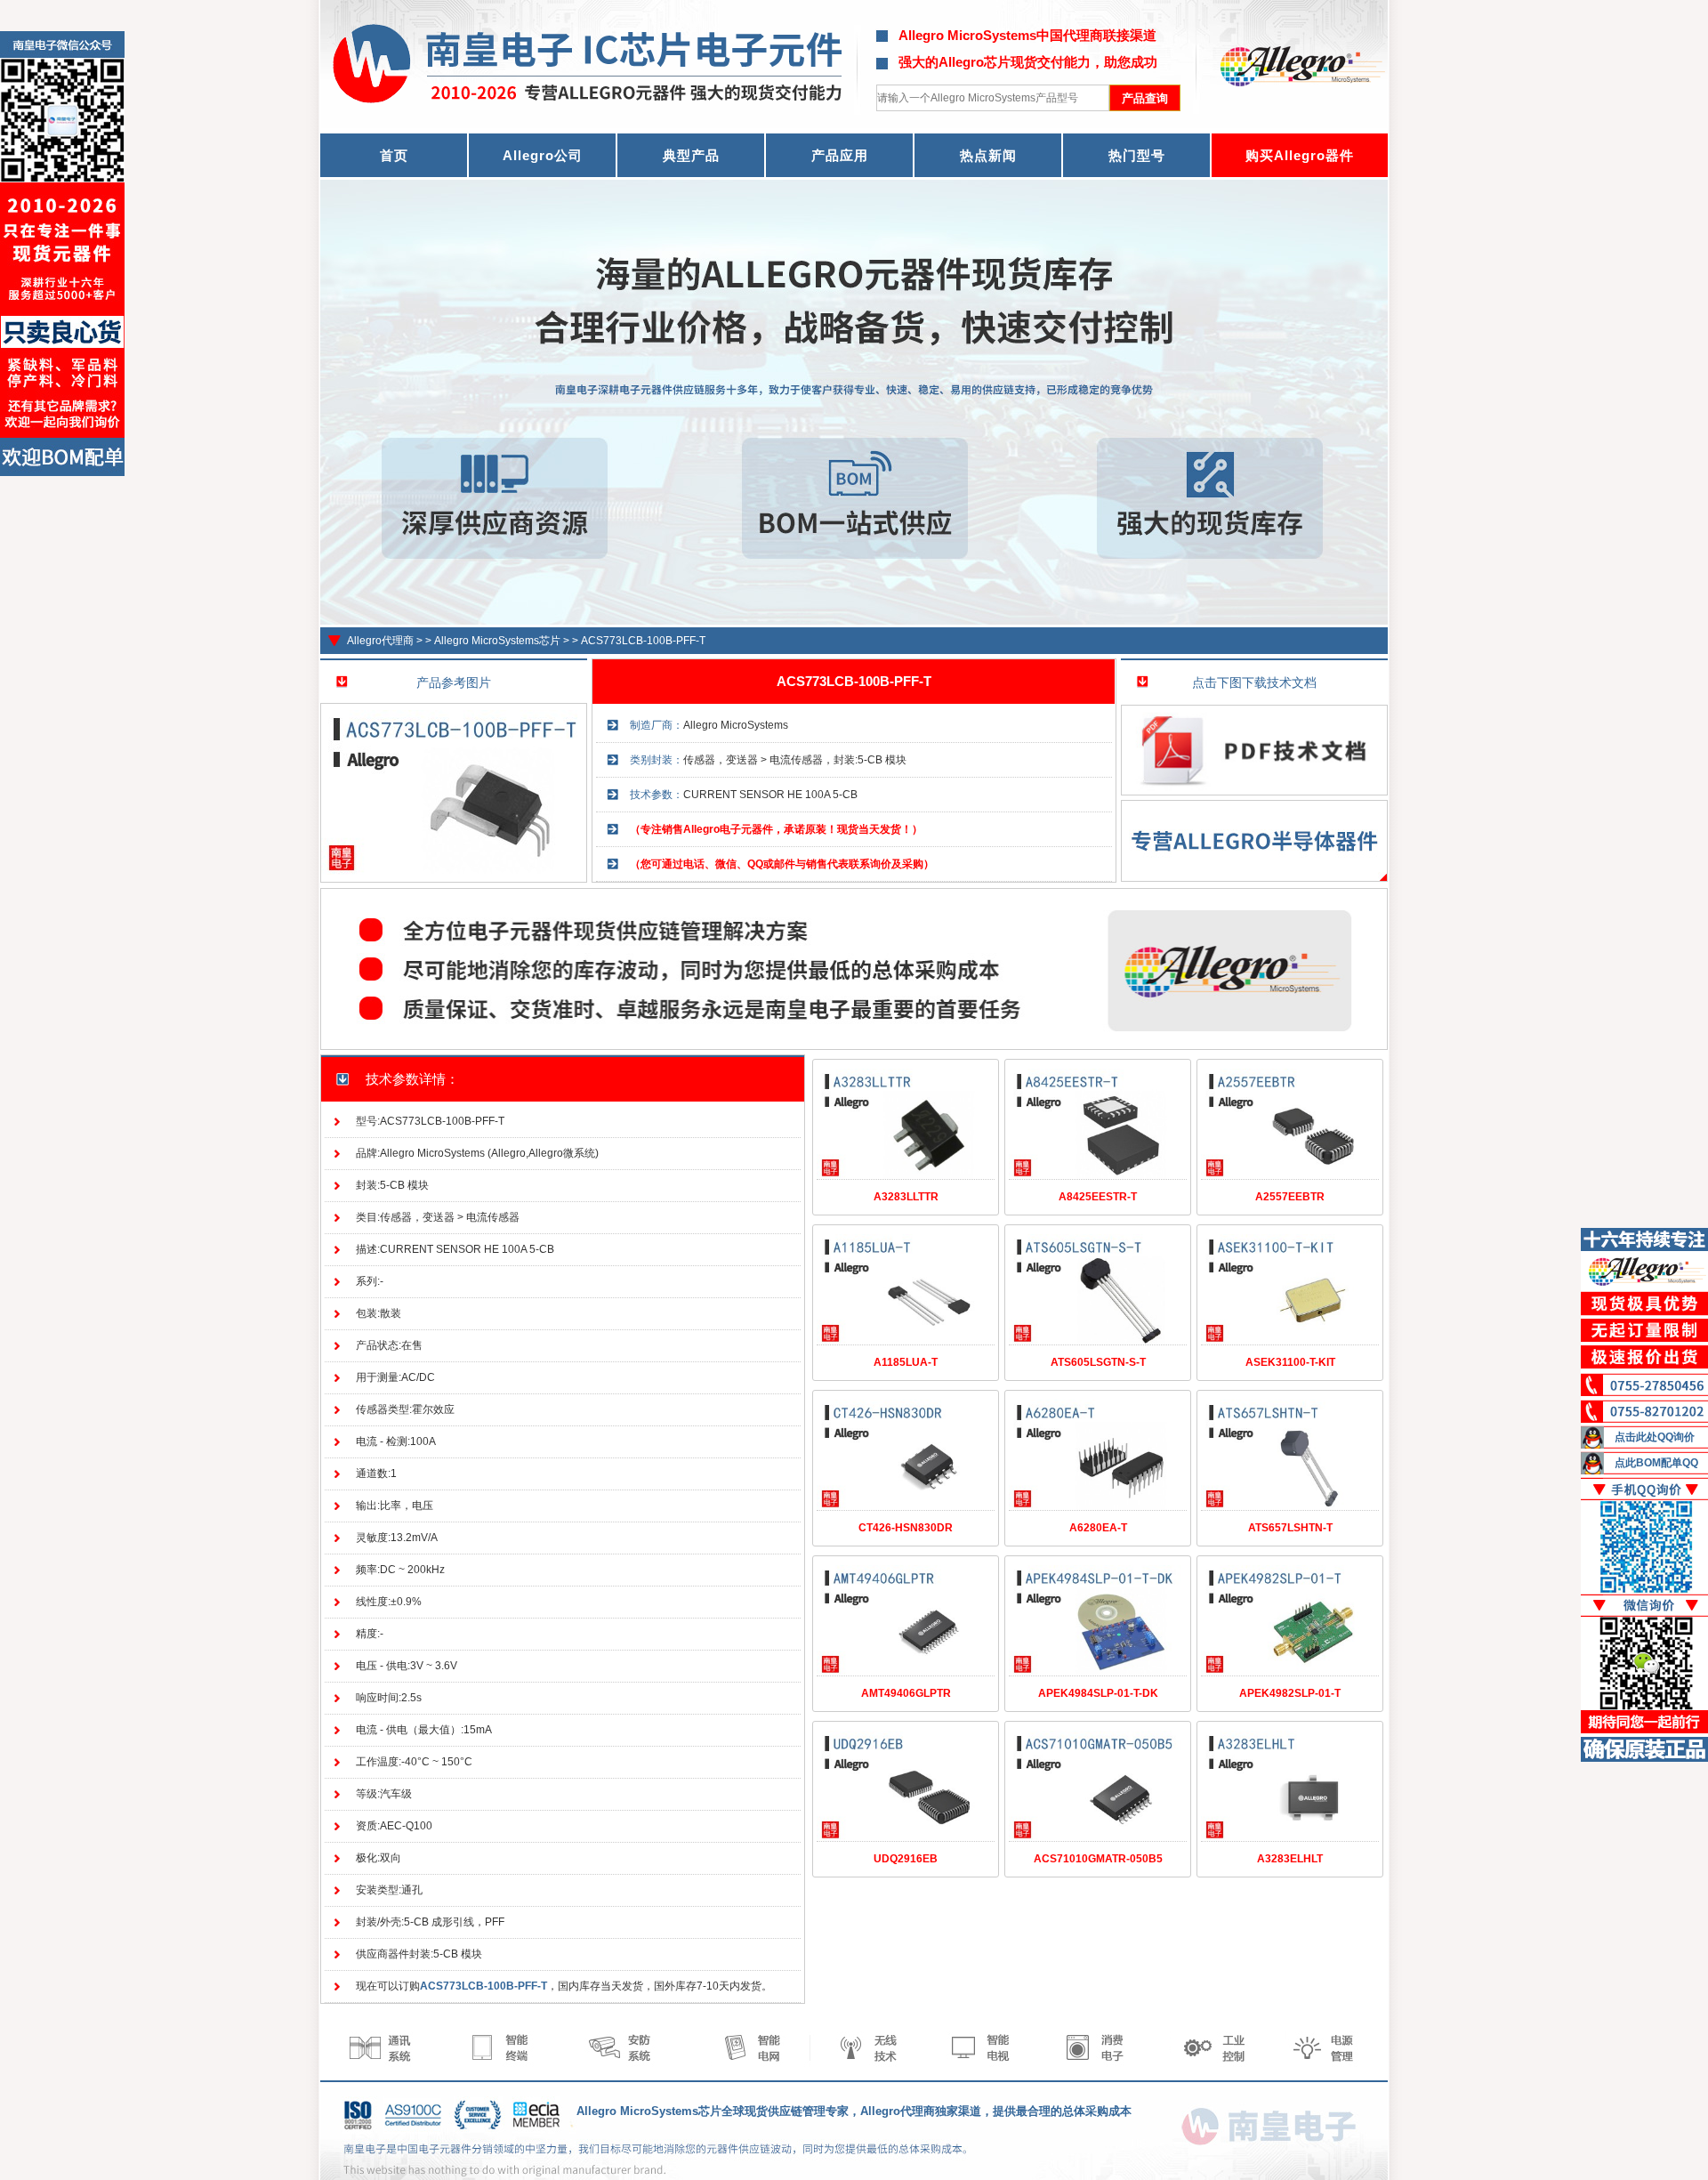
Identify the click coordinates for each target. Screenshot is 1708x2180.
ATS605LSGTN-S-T (1098, 1362)
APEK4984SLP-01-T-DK (1098, 1693)
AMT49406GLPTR (906, 1693)
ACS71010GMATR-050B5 (1098, 1859)
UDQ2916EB (906, 1859)
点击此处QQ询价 (1655, 1437)
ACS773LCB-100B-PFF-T (643, 641)
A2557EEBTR (1290, 1197)
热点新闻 (988, 155)
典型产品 (691, 155)
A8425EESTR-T (1098, 1197)
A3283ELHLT (1290, 1859)
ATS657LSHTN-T (1290, 1528)
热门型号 (1137, 155)
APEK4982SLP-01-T (1290, 1693)
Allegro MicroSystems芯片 (497, 641)
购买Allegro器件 (1300, 155)
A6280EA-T (1098, 1528)
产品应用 (840, 155)
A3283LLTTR (906, 1197)
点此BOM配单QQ (1656, 1463)
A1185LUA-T (906, 1362)
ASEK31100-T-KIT (1290, 1362)
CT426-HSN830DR (906, 1528)
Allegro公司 (543, 155)
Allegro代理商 (380, 641)
